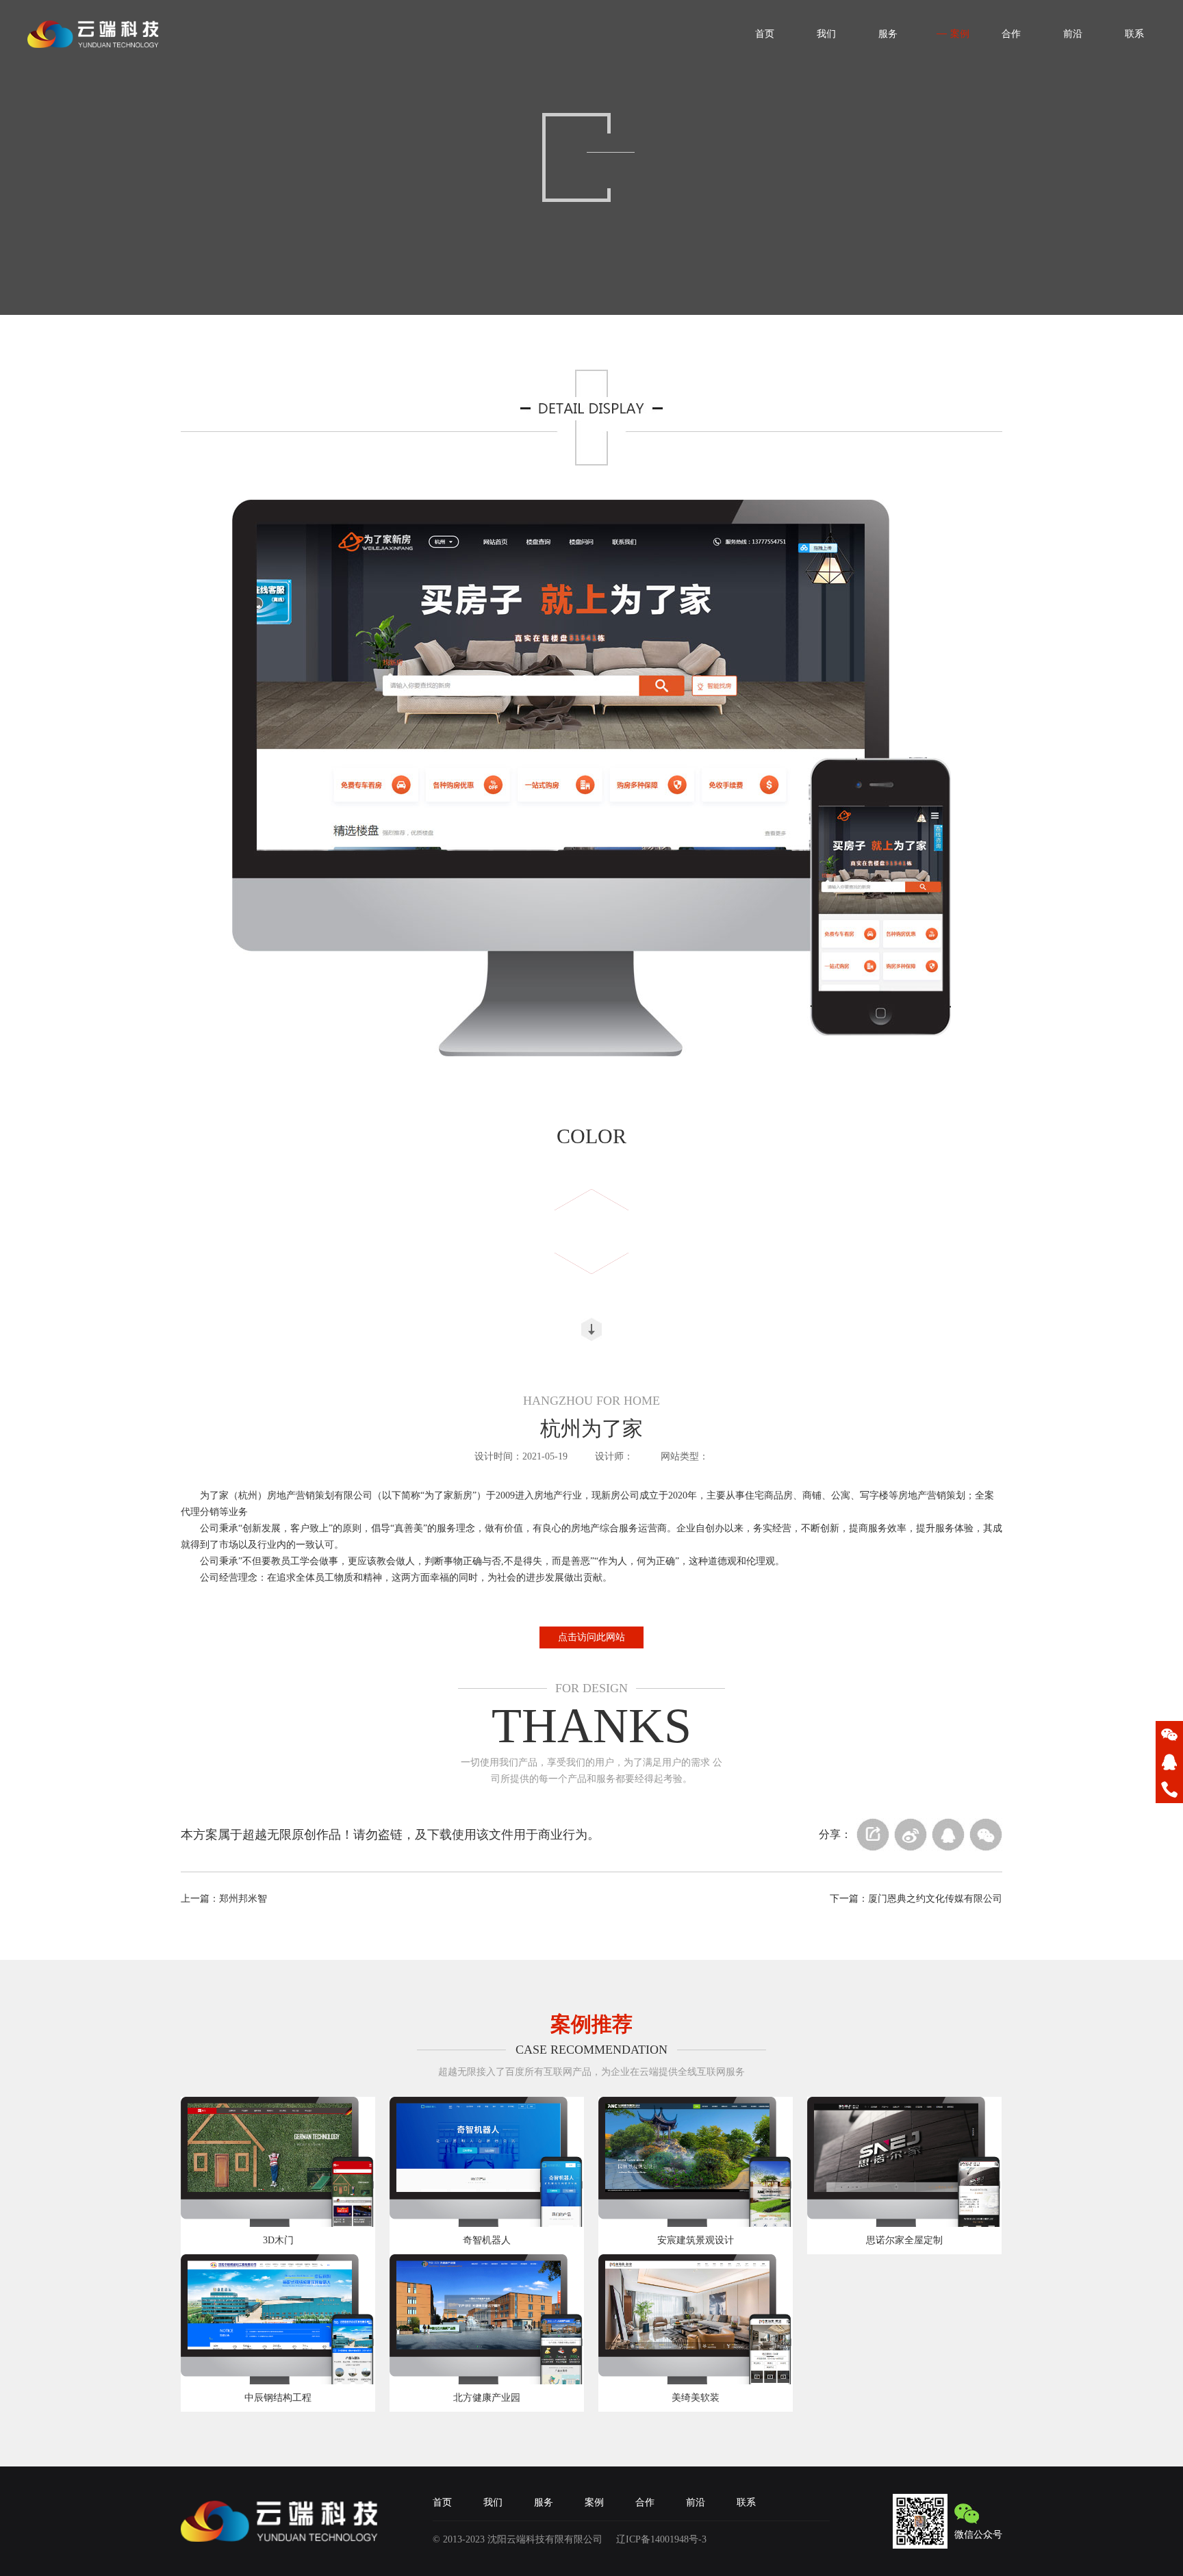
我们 (493, 2502)
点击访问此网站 (591, 1637)
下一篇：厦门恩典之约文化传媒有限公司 (916, 1899)
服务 (544, 2502)
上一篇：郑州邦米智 (224, 1899)
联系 (746, 2502)
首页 (442, 2502)
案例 (594, 2502)
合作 (645, 2502)
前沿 (696, 2502)
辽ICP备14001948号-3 (661, 2539)
